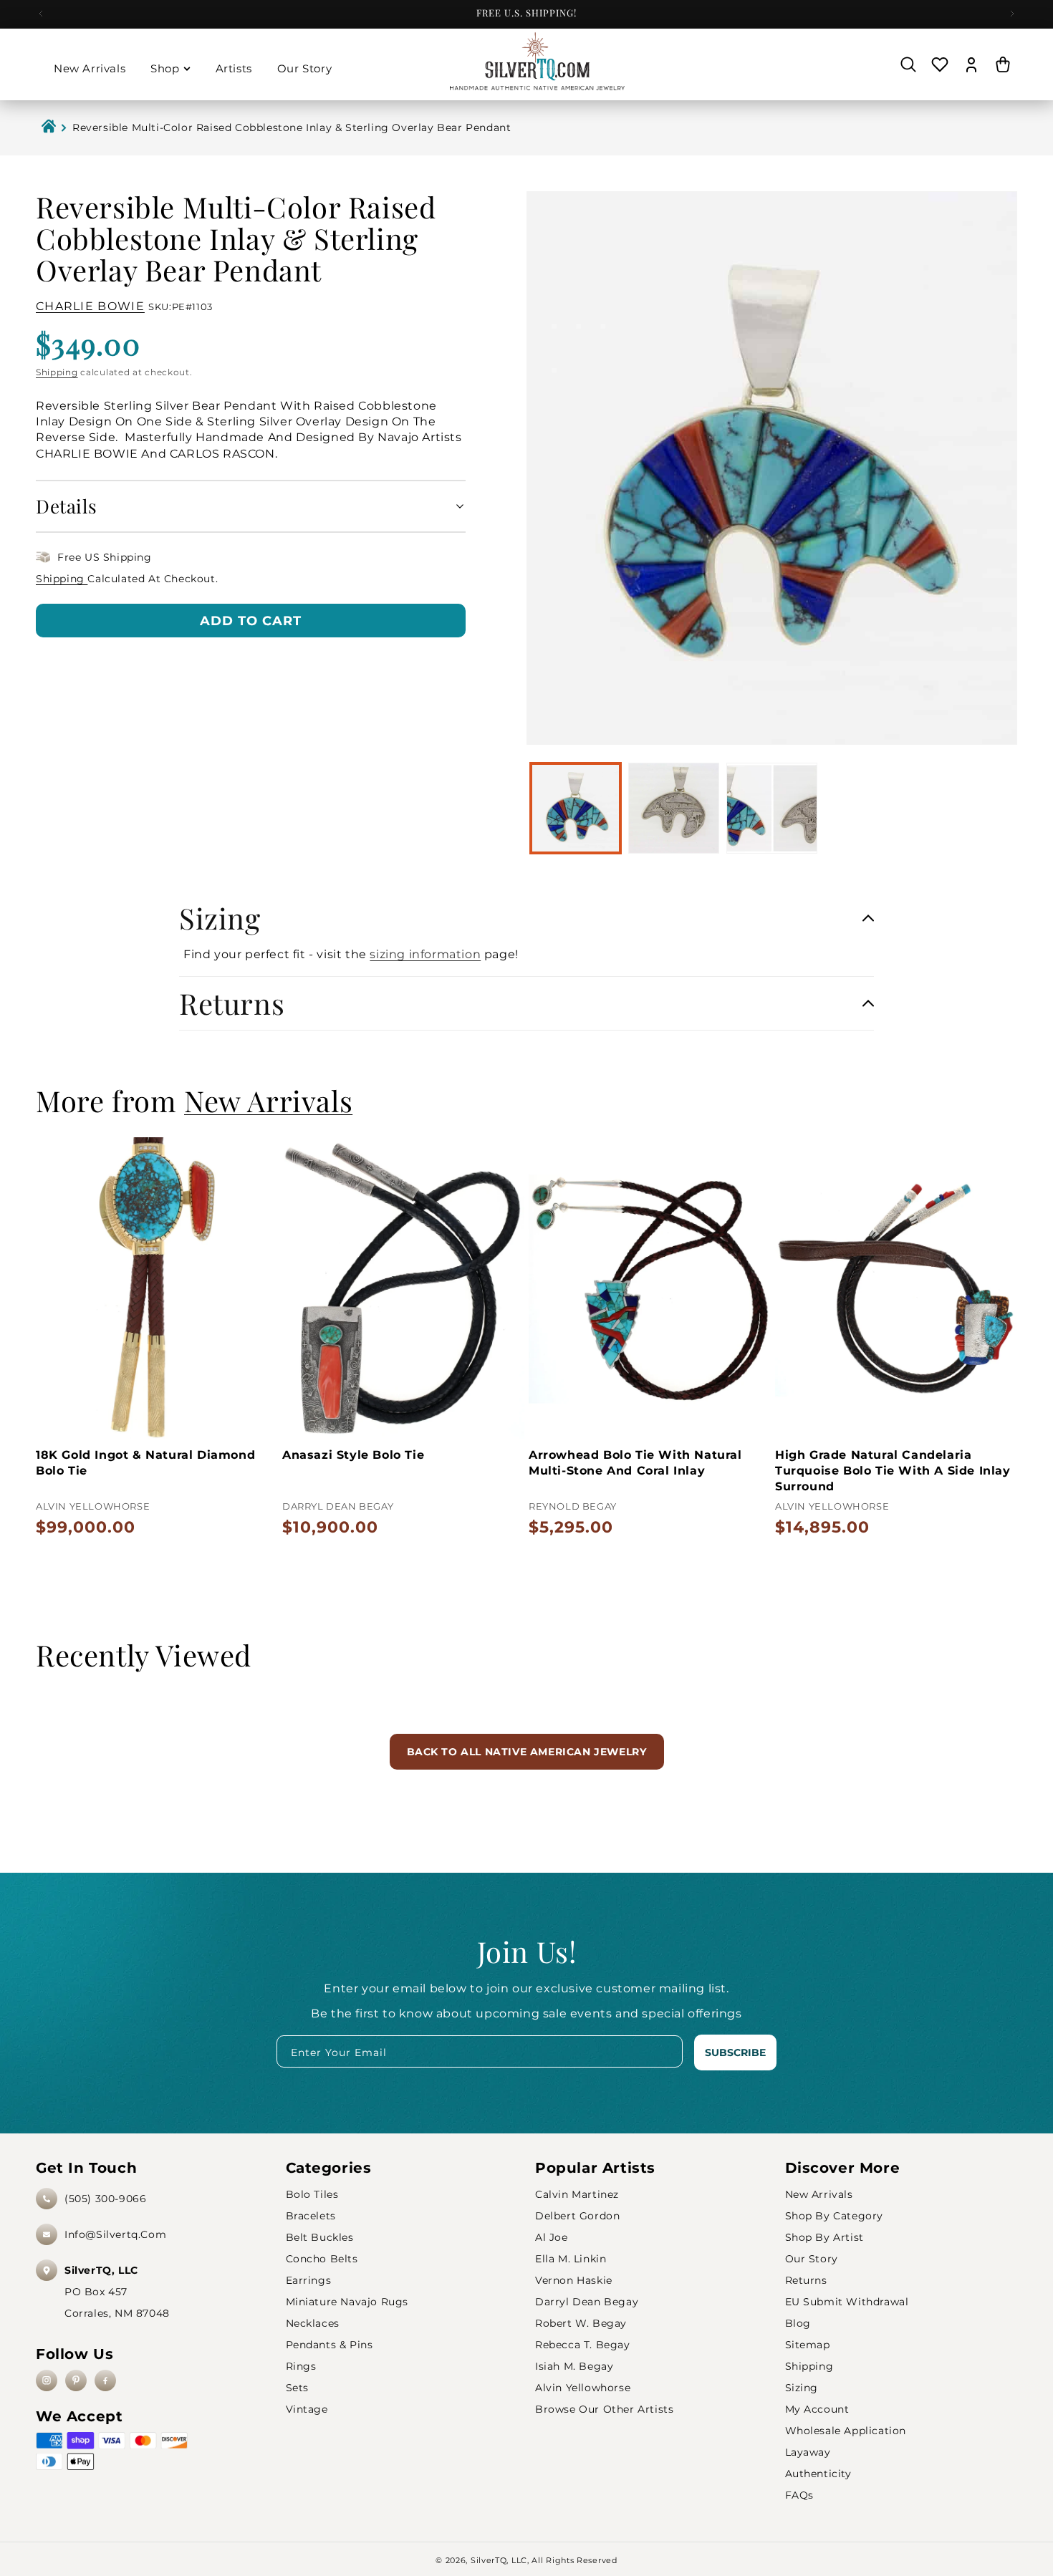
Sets (297, 2388)
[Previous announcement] (41, 14)
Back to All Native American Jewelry (527, 1752)
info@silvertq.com (115, 2234)
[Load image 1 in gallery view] (576, 808)
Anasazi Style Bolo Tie (353, 1455)
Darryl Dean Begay (587, 2302)
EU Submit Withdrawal (847, 2302)
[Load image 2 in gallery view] (674, 808)
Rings (301, 2366)
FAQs (799, 2495)
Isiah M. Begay (574, 2366)
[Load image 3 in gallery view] (772, 808)
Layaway (808, 2452)
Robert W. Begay (581, 2323)
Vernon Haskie (574, 2280)
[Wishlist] (940, 64)
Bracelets (311, 2216)
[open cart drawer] (1003, 64)
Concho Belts (322, 2259)
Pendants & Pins (330, 2345)
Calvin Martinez (577, 2194)
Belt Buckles (320, 2237)
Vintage (307, 2409)
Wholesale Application (846, 2431)
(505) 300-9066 (105, 2199)
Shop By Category (835, 2216)
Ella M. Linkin (571, 2259)
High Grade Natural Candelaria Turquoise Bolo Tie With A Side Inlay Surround (893, 1471)
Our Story (812, 2259)
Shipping (57, 371)
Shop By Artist (824, 2237)
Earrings (309, 2280)
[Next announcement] (1012, 14)
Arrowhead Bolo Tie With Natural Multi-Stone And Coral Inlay (635, 1463)
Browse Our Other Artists (604, 2409)
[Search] (908, 64)
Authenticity (818, 2474)
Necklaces (313, 2323)
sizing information (425, 954)
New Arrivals (819, 2194)
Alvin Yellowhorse (583, 2388)
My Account (817, 2409)
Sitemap (808, 2345)
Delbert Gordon (577, 2216)
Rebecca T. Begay (583, 2345)
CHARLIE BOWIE (90, 306)
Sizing (802, 2388)
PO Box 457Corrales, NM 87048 (117, 2292)
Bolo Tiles (312, 2194)
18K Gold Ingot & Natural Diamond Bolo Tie (145, 1463)
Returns (806, 2280)
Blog (798, 2323)
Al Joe (552, 2237)
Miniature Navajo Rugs (347, 2302)
